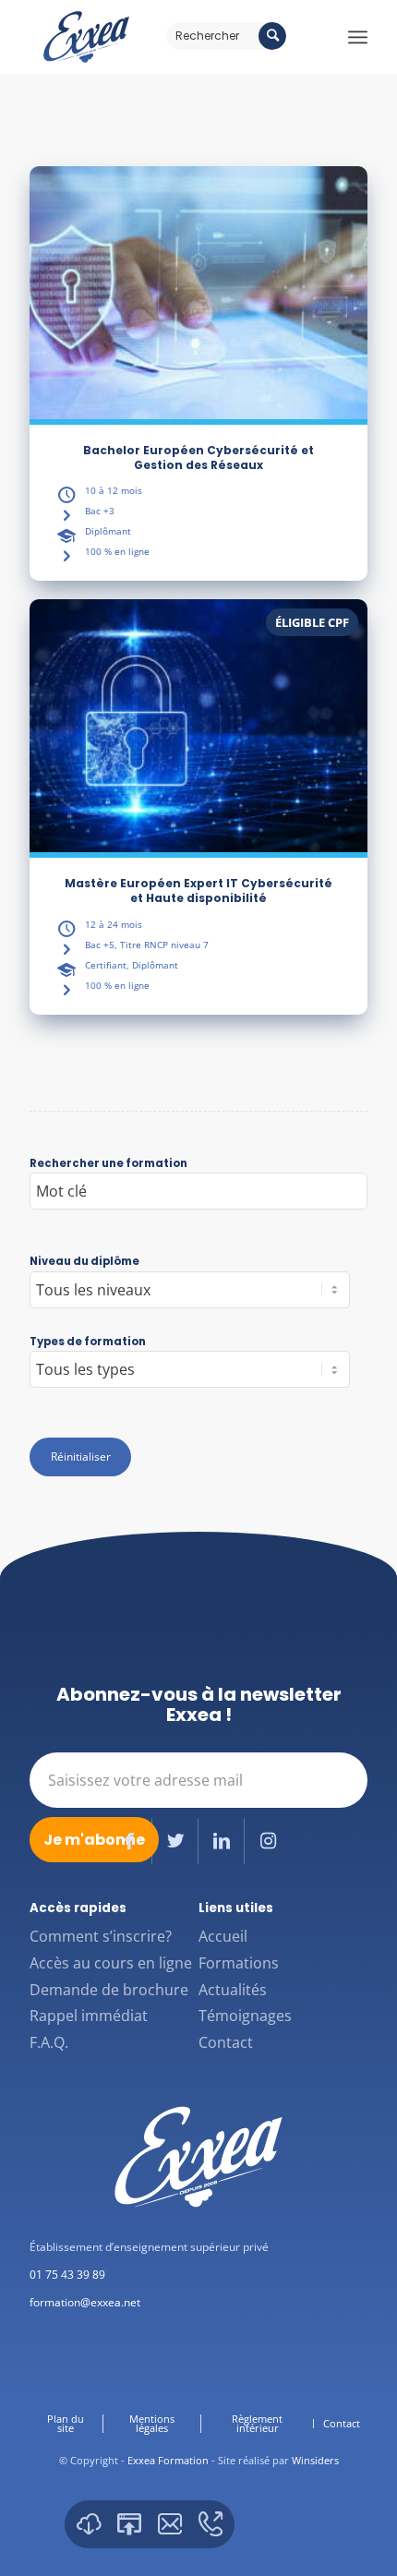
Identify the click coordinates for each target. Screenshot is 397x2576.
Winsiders (315, 2460)
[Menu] (358, 37)
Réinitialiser (81, 1457)
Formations (239, 1963)
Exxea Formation (168, 2460)
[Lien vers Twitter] (175, 1841)
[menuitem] (66, 2424)
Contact (226, 2042)
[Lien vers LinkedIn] (221, 1841)
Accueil (223, 1936)
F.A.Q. (49, 2042)
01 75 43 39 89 (67, 2275)
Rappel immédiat (89, 2016)
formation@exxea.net (85, 2302)
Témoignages (245, 2016)
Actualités (233, 1990)
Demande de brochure (109, 1990)
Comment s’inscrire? (101, 1936)
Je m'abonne (94, 1840)
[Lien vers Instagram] (268, 1841)
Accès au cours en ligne (111, 1963)
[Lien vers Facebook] (129, 1841)
